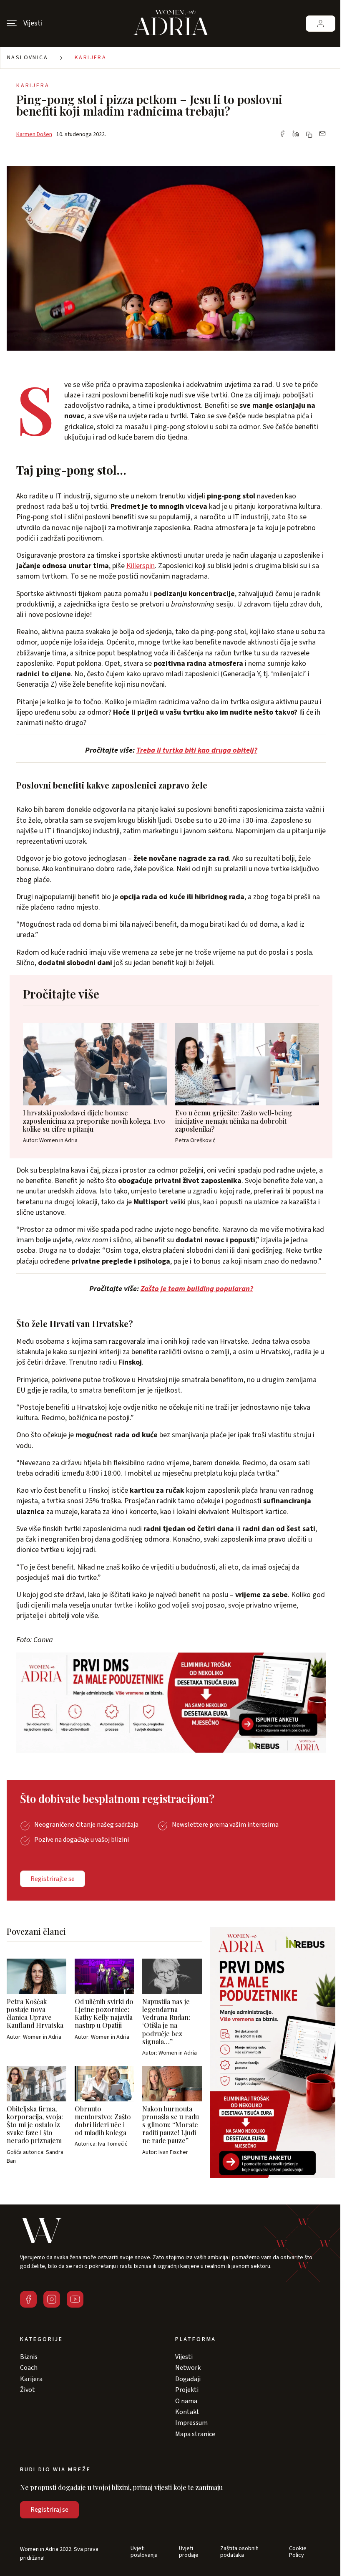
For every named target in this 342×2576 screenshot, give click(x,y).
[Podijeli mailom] (322, 134)
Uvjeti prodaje (189, 2552)
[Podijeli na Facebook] (282, 134)
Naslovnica (28, 58)
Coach (29, 2368)
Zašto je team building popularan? (197, 1289)
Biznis (29, 2357)
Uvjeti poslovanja (144, 2552)
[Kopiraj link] (309, 135)
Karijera (91, 58)
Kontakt (187, 2412)
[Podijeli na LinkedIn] (296, 134)
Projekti (187, 2390)
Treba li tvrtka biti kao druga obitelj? (197, 750)
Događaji (188, 2379)
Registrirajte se (53, 1879)
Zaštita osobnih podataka (239, 2552)
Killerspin (141, 566)
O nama (186, 2401)
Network (188, 2368)
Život (28, 2390)
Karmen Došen (34, 134)
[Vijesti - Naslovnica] (171, 23)
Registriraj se (49, 2510)
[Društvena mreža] (28, 2299)
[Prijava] (321, 24)
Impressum (191, 2423)
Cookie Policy (298, 2552)
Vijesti (184, 2357)
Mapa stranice (195, 2434)
